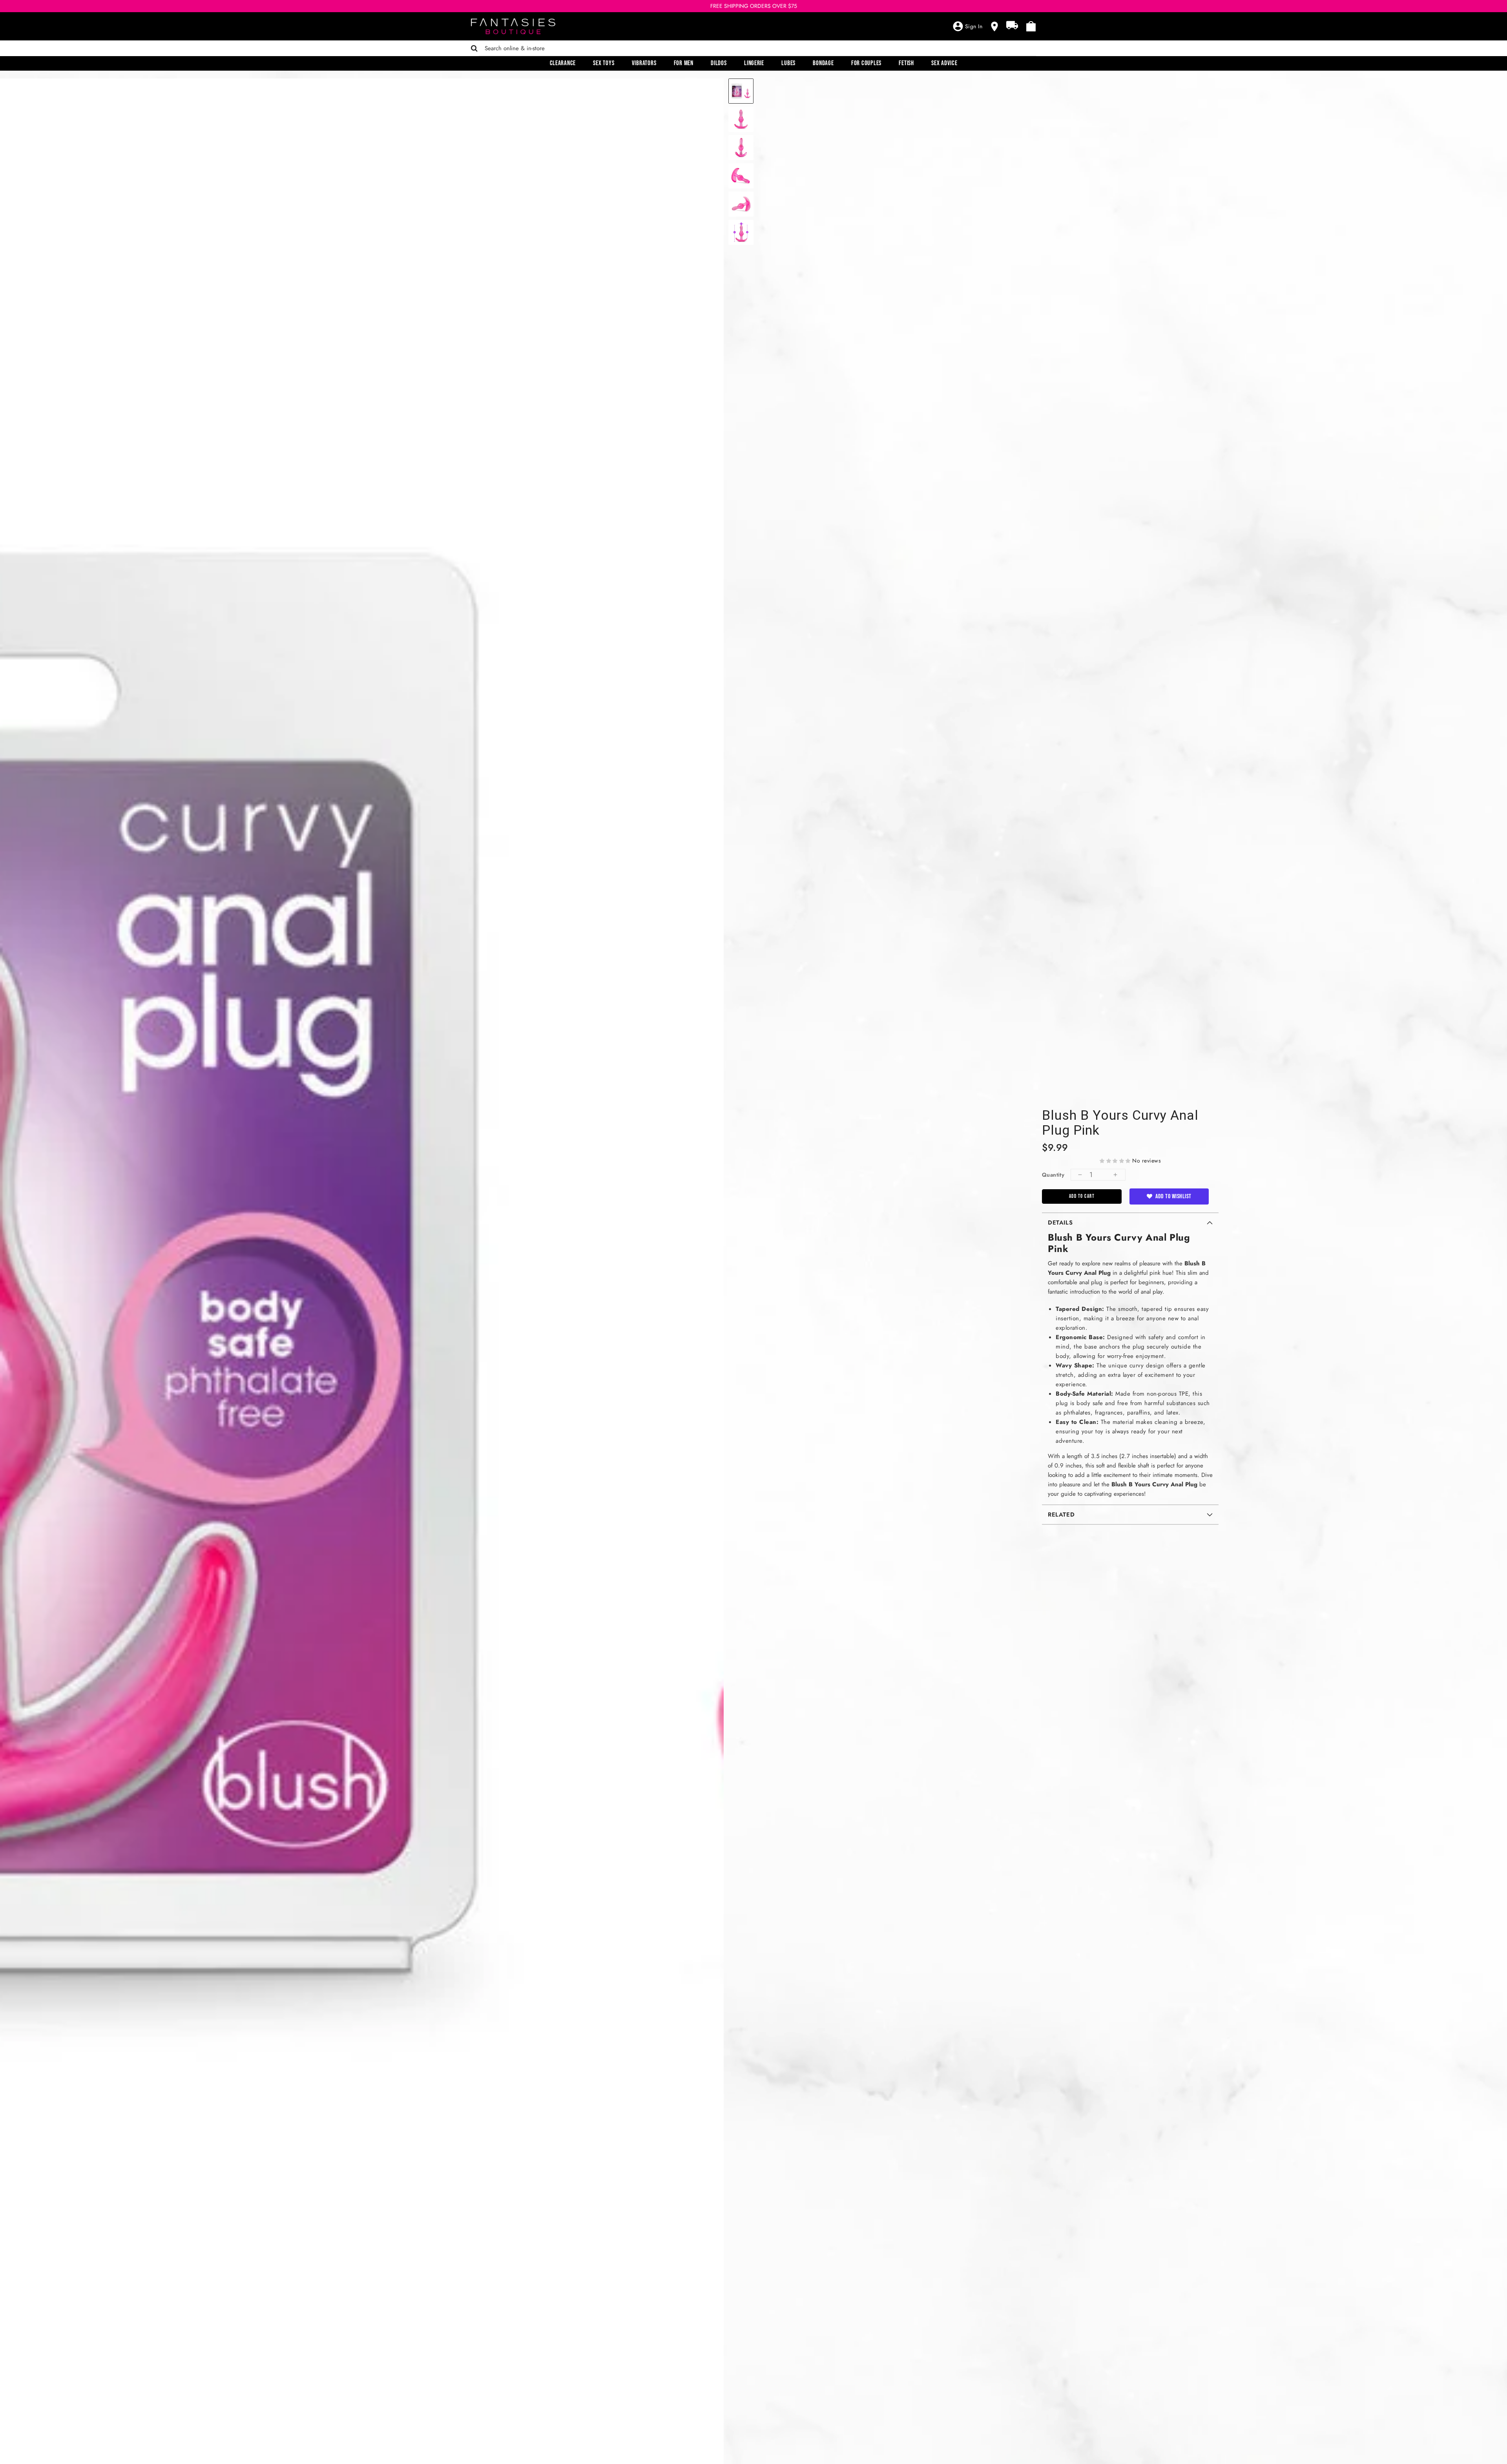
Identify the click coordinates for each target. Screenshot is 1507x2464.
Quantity (1053, 1175)
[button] (1115, 1161)
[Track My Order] (1012, 25)
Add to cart (1082, 1196)
